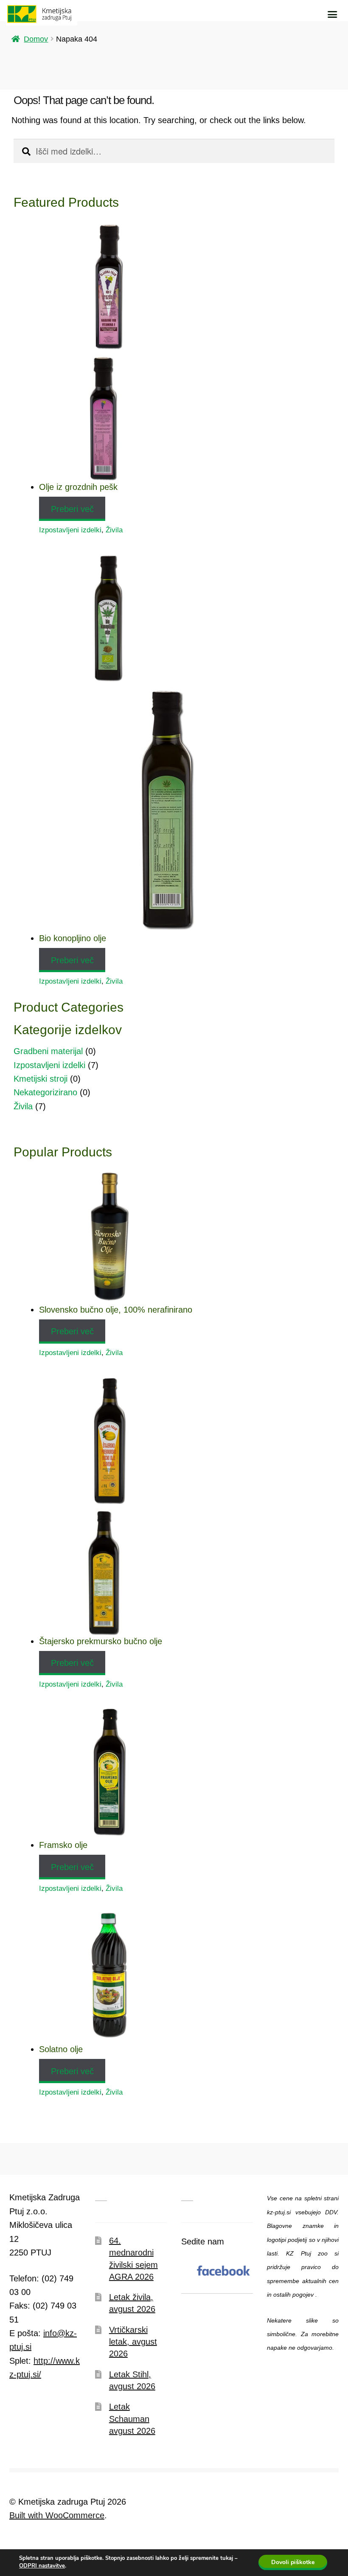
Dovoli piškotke (293, 2562)
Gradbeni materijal (48, 1051)
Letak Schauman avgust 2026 (132, 2419)
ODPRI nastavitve (42, 2566)
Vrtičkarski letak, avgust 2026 (133, 2342)
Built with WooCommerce (57, 2515)
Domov (36, 39)
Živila (114, 530)
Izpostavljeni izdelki (70, 530)
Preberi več (72, 509)
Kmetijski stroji (41, 1079)
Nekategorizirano (45, 1092)
